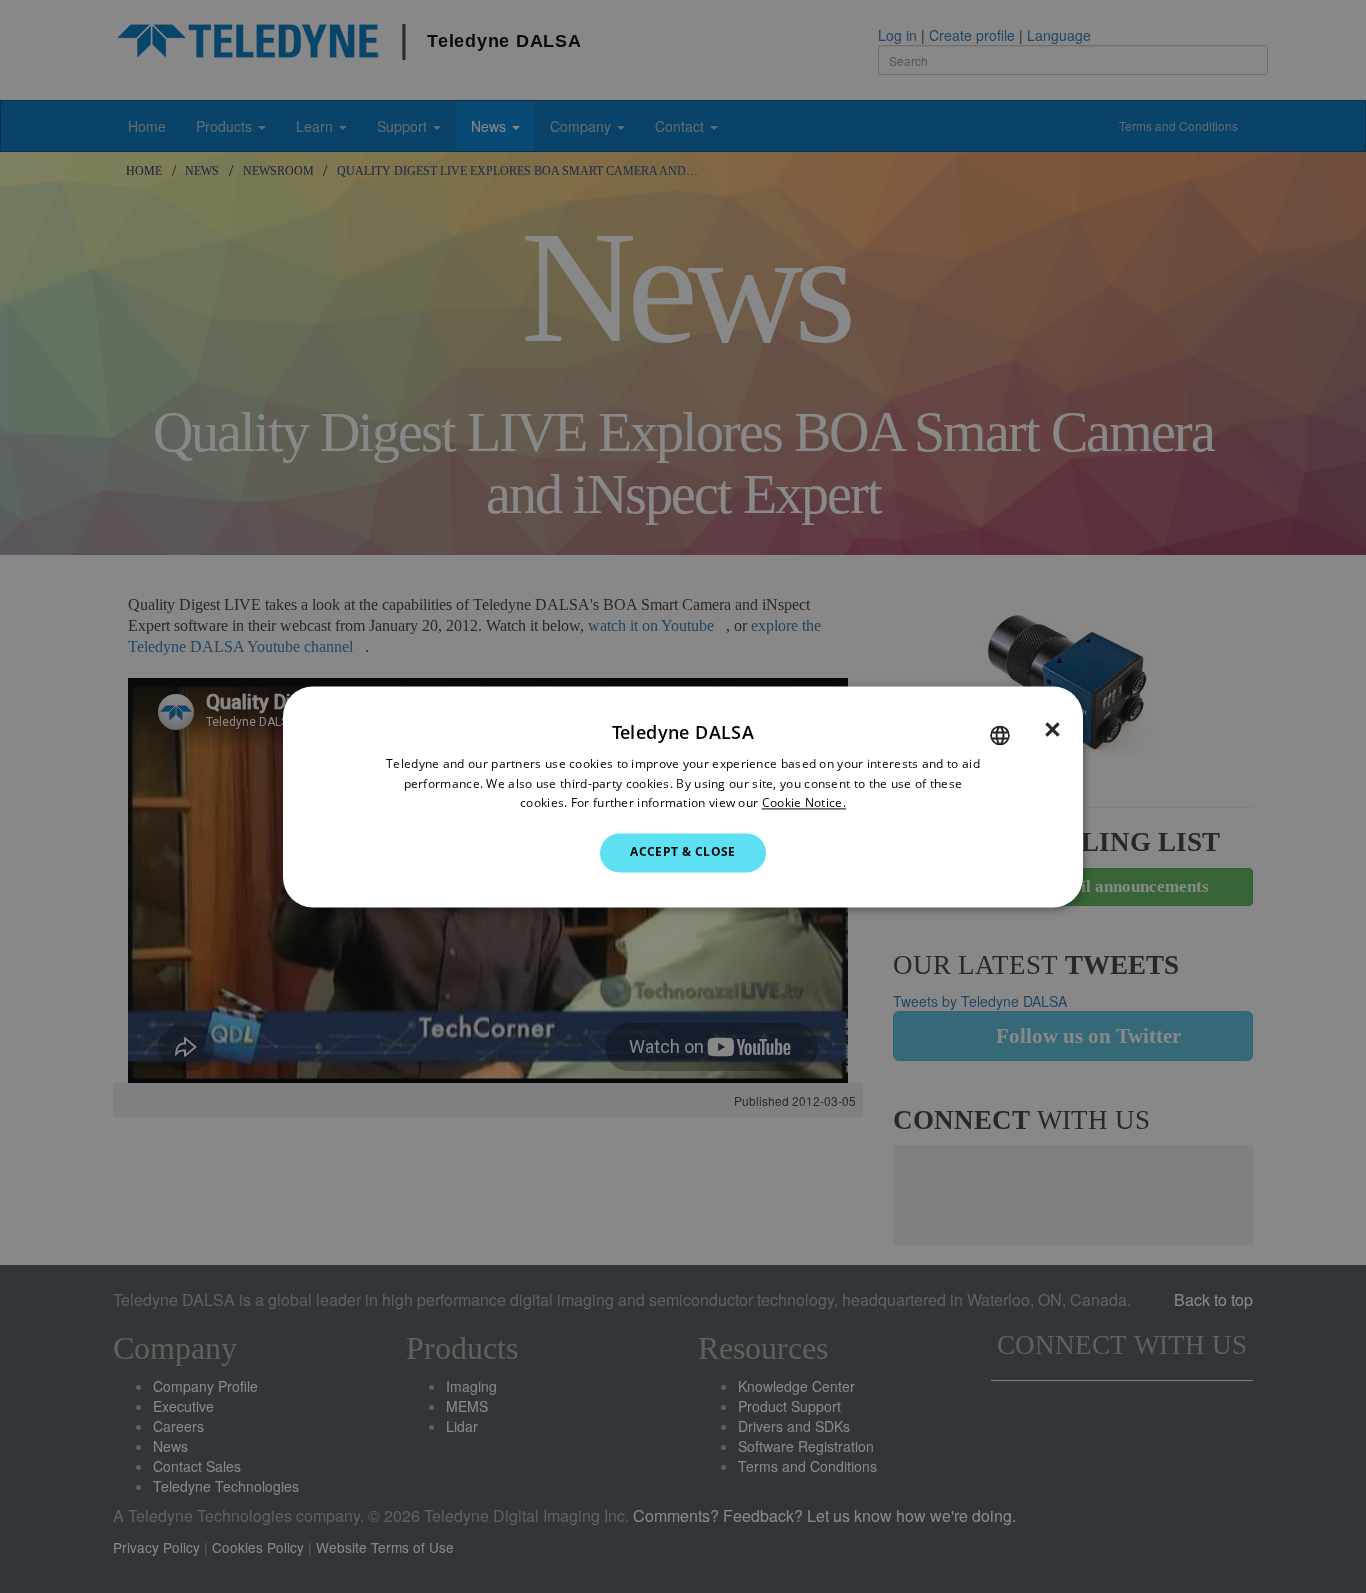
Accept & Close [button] (683, 852)
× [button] (1052, 730)
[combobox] (1000, 735)
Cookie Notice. (804, 803)
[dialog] (683, 796)
